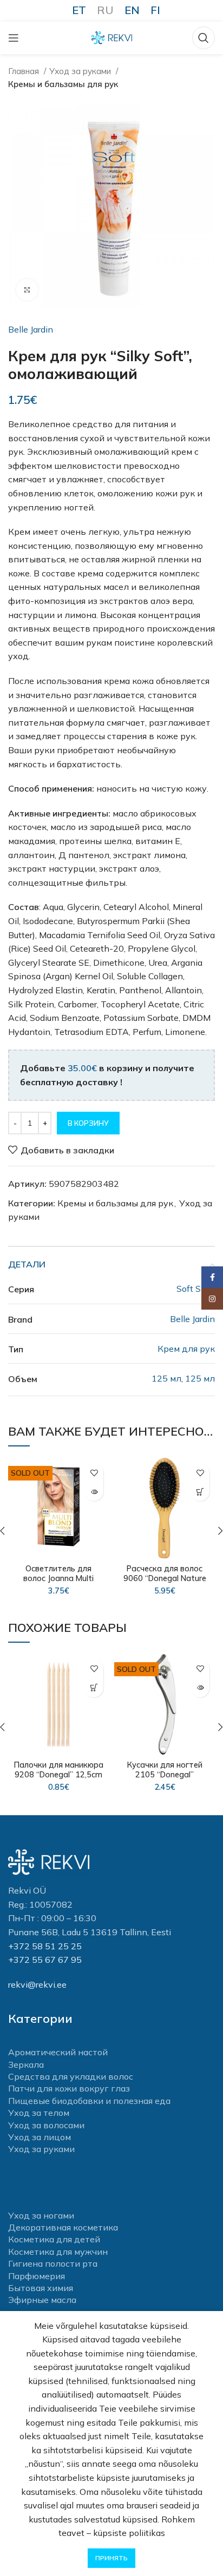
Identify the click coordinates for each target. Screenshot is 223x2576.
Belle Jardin (31, 329)
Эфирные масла (42, 2300)
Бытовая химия (41, 2288)
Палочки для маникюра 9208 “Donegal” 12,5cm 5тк (59, 1775)
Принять (111, 2558)
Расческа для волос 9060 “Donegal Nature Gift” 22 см (165, 1578)
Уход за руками (81, 71)
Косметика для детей (54, 2239)
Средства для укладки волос (71, 2076)
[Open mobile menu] (14, 38)
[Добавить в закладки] (94, 1473)
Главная (25, 71)
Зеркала (26, 2064)
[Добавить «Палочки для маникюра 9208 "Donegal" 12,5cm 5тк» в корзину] (94, 1688)
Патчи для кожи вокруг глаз (69, 2088)
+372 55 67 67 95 (45, 1960)
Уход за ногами (41, 2215)
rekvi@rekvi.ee (37, 1984)
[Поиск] (204, 38)
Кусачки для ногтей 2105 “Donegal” (165, 1770)
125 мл (166, 1378)
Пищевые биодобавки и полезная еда (89, 2101)
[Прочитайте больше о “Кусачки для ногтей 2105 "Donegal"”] (200, 1688)
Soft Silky (196, 1289)
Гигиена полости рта (53, 2263)
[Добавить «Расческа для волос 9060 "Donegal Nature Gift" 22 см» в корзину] (200, 1492)
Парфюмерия (37, 2276)
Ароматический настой (58, 2052)
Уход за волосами (46, 2125)
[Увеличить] (27, 290)
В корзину (88, 1123)
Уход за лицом (40, 2137)
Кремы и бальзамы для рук (63, 84)
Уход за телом (39, 2113)
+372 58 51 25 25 (45, 1946)
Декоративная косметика (63, 2227)
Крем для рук (186, 1349)
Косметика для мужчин (58, 2252)
